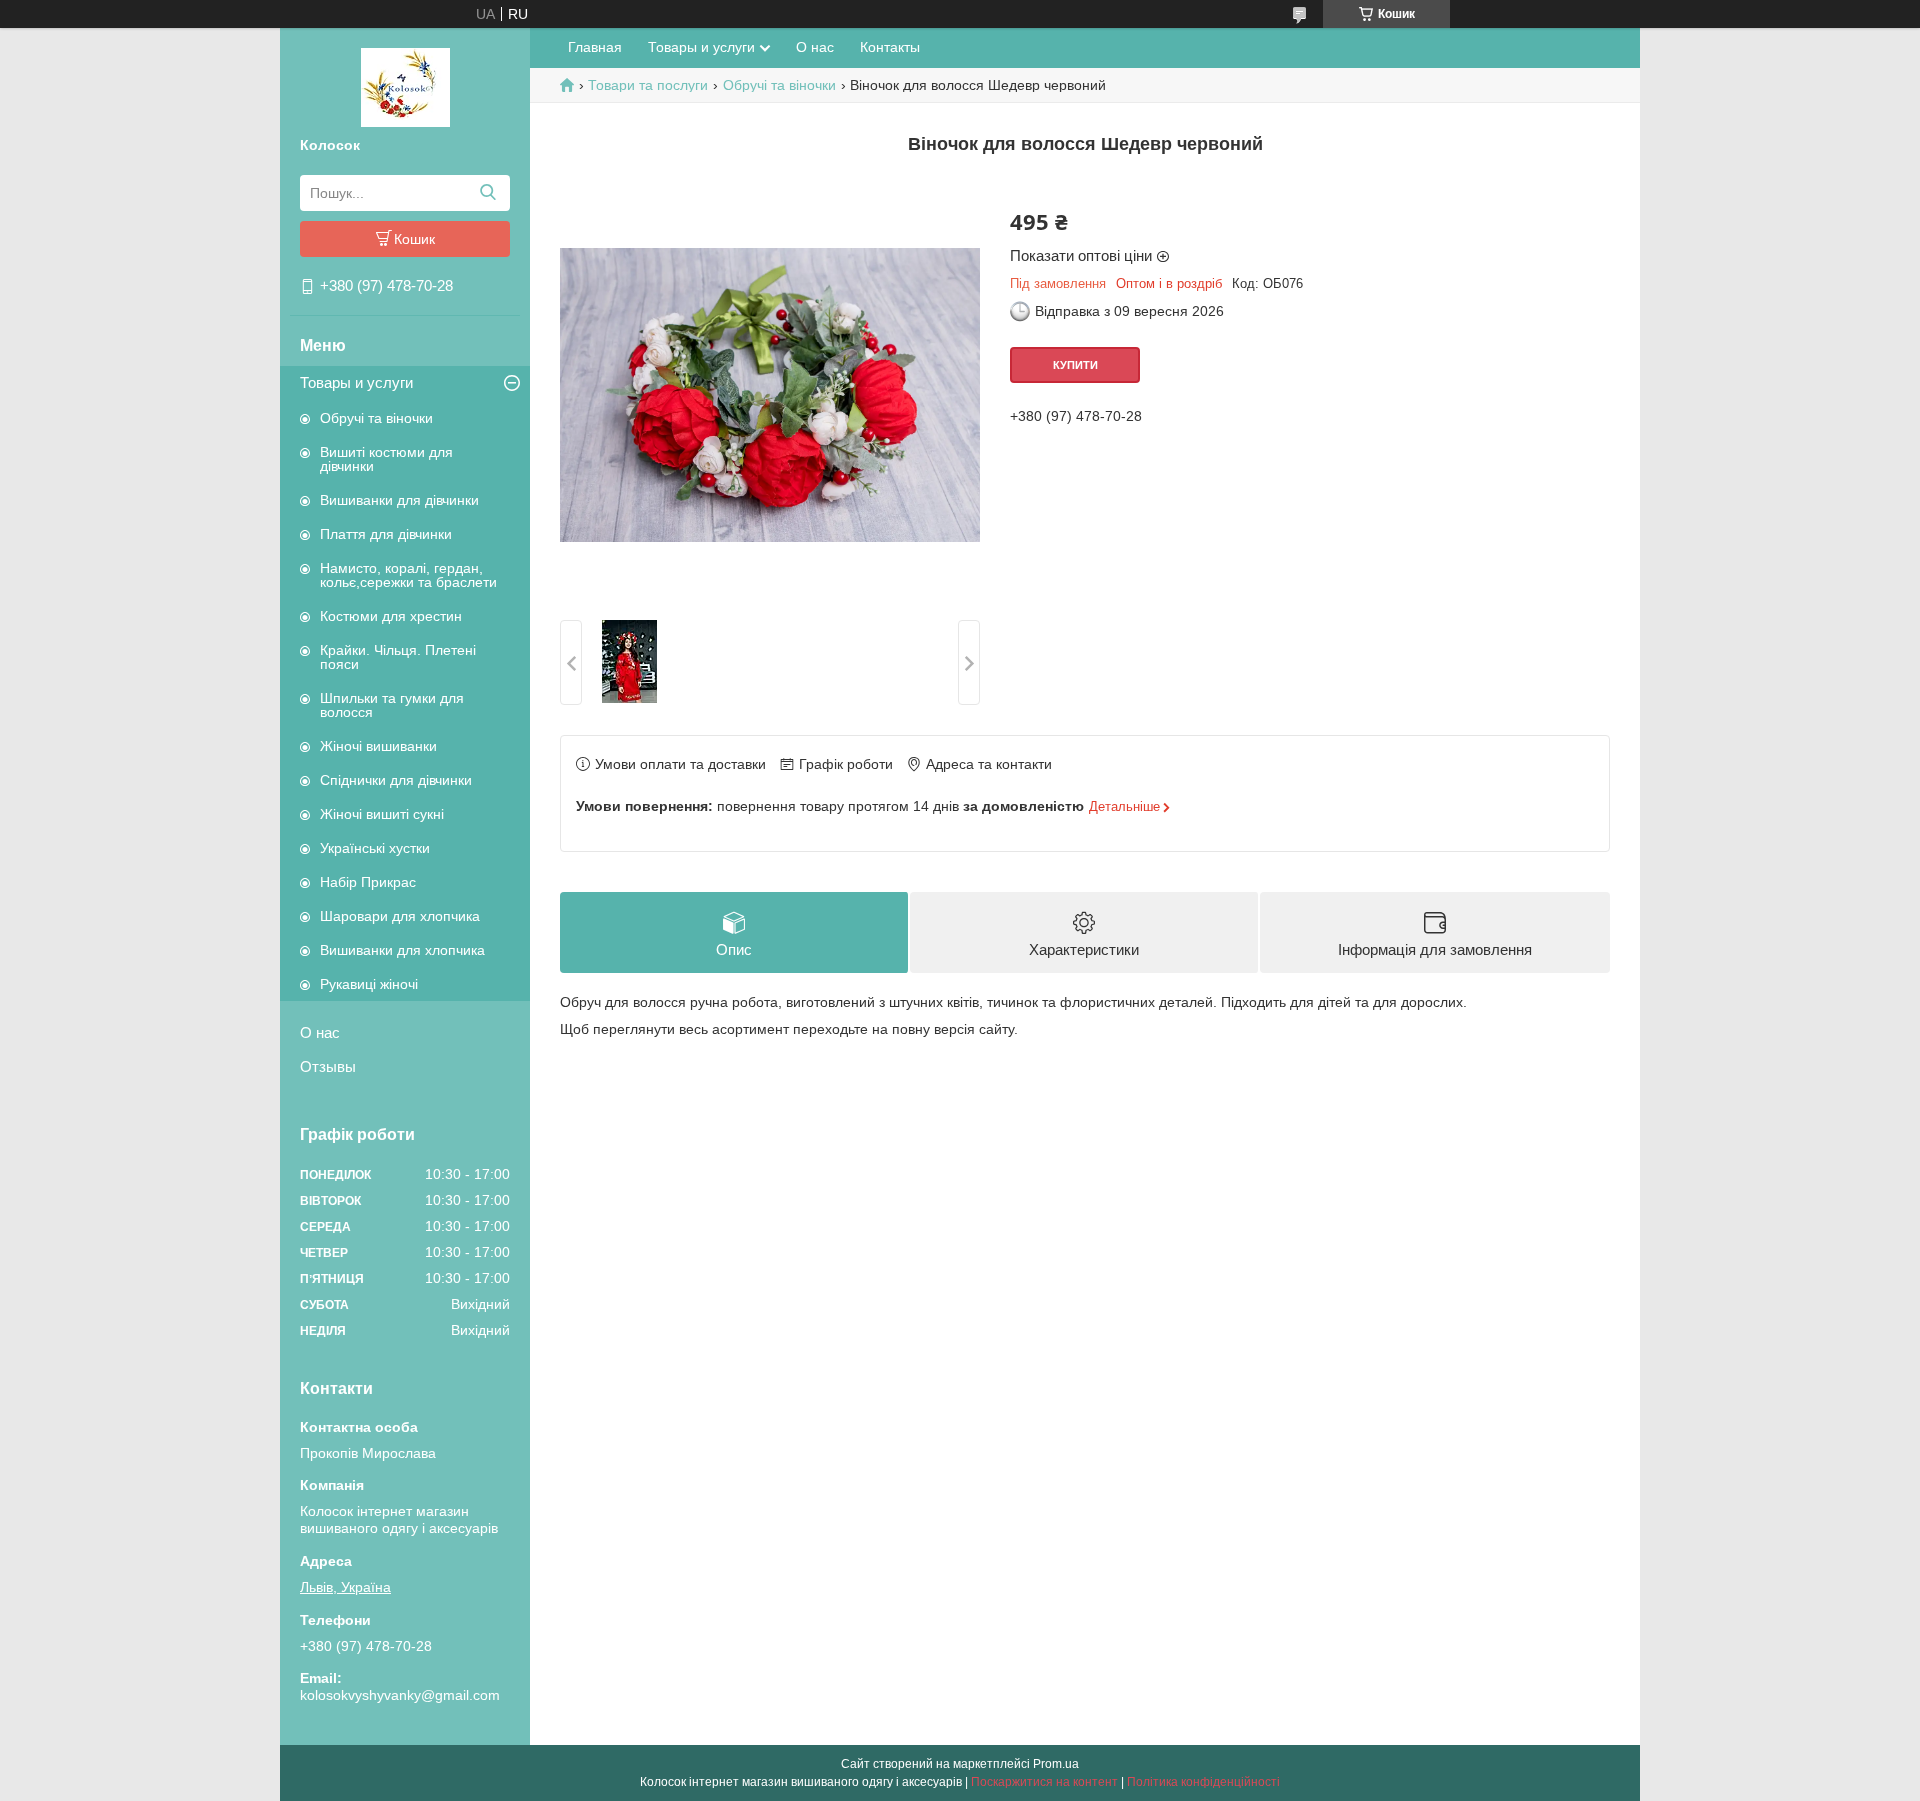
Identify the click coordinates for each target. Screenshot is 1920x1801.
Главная (595, 47)
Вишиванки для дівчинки (399, 500)
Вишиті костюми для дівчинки (386, 459)
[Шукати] (487, 193)
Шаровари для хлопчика (400, 916)
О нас (320, 1032)
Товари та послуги (648, 85)
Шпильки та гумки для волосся (392, 705)
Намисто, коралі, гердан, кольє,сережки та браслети (408, 575)
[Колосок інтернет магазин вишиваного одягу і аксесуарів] (405, 86)
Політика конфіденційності (1203, 1782)
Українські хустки (375, 848)
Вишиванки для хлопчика (402, 950)
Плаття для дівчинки (386, 534)
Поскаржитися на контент (1044, 1782)
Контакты (890, 47)
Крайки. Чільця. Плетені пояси (398, 657)
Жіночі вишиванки (378, 746)
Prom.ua (1056, 1764)
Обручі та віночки (376, 418)
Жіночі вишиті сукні (382, 814)
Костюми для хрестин (391, 616)
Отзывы (328, 1066)
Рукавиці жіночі (369, 984)
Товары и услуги (356, 382)
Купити (1075, 365)
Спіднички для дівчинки (396, 780)
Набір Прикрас (368, 882)
